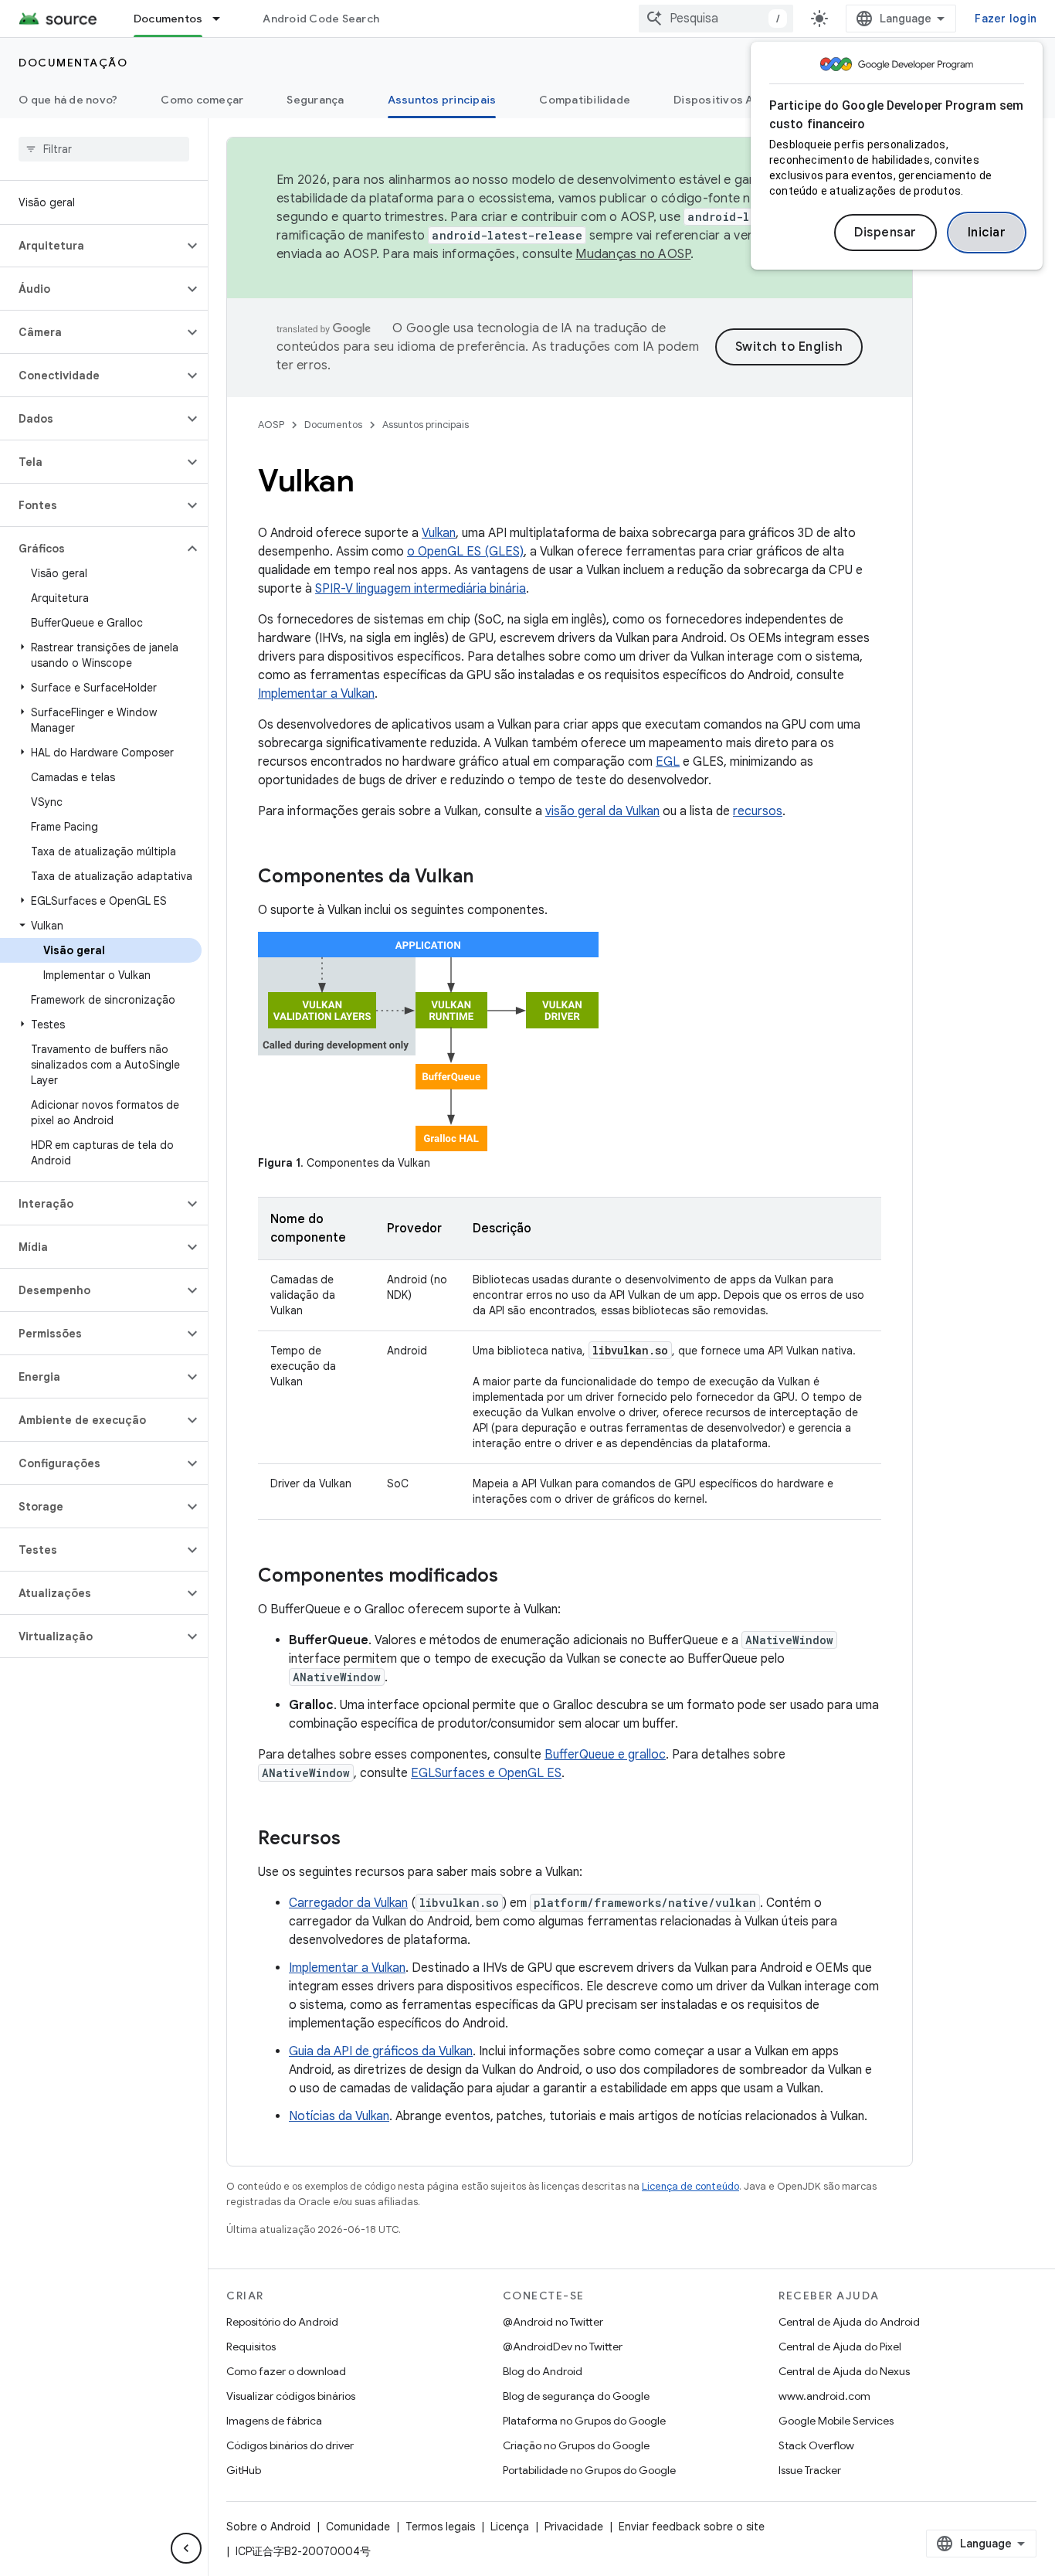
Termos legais (440, 2527)
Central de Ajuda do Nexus (844, 2371)
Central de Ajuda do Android (849, 2322)
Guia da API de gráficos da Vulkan (381, 2051)
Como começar (202, 100)
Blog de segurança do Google (576, 2396)
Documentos (168, 19)
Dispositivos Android (731, 100)
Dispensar (885, 233)
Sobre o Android (268, 2527)
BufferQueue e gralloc (605, 1755)
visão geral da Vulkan (602, 811)
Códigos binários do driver (290, 2445)
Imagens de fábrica (274, 2421)
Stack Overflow (816, 2445)
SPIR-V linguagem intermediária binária (421, 589)
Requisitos (251, 2347)
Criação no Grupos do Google (576, 2445)
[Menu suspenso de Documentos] (223, 19)
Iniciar (987, 233)
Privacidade (574, 2527)
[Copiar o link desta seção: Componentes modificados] (514, 1577)
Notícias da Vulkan (339, 2116)
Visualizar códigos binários (291, 2396)
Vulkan (439, 533)
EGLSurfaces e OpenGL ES (486, 1773)
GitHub (244, 2470)
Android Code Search (321, 19)
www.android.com (824, 2396)
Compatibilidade (585, 100)
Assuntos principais (442, 100)
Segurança (315, 100)
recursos (758, 811)
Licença (510, 2527)
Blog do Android (543, 2371)
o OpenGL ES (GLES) (465, 552)
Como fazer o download (286, 2371)
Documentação (73, 63)
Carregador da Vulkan (348, 1903)
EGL (668, 762)
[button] (92, 246)
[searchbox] (104, 149)
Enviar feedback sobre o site (692, 2527)
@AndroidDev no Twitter (563, 2347)
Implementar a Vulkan (316, 694)
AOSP (271, 425)
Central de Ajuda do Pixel (840, 2347)
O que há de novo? (68, 100)
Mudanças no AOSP (633, 254)
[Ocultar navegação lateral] (186, 2548)
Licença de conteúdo (690, 2186)
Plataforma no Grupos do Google (584, 2421)
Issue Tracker (810, 2470)
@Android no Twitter (553, 2322)
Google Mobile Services (836, 2421)
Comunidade (358, 2527)
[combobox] (716, 19)
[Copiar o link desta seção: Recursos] (356, 1840)
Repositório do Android (282, 2322)
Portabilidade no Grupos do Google (589, 2470)
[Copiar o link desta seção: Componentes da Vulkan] (489, 878)
